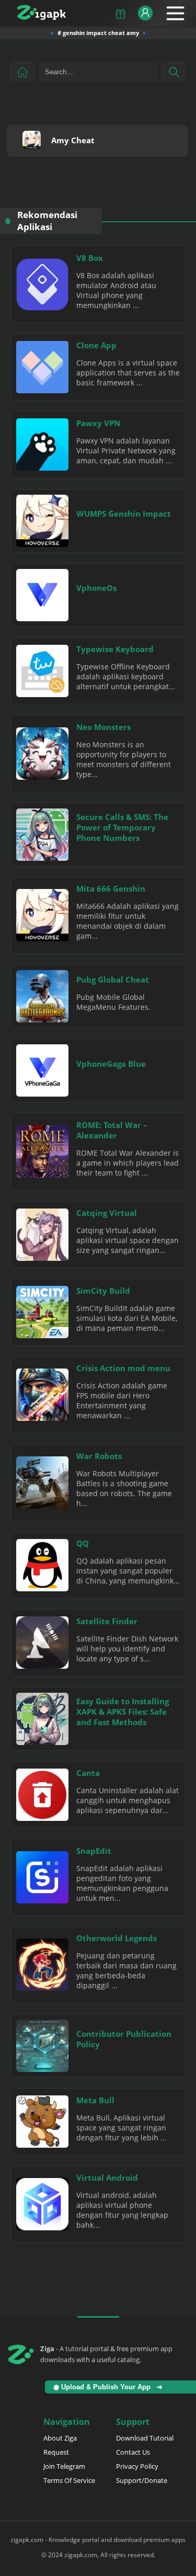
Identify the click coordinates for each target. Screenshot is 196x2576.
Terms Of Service (69, 2480)
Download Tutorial (145, 2438)
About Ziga (60, 2438)
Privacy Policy (137, 2466)
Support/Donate (142, 2480)
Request (56, 2452)
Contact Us (133, 2452)
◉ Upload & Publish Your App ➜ (110, 2387)
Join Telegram (64, 2466)
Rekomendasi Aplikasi (47, 221)
